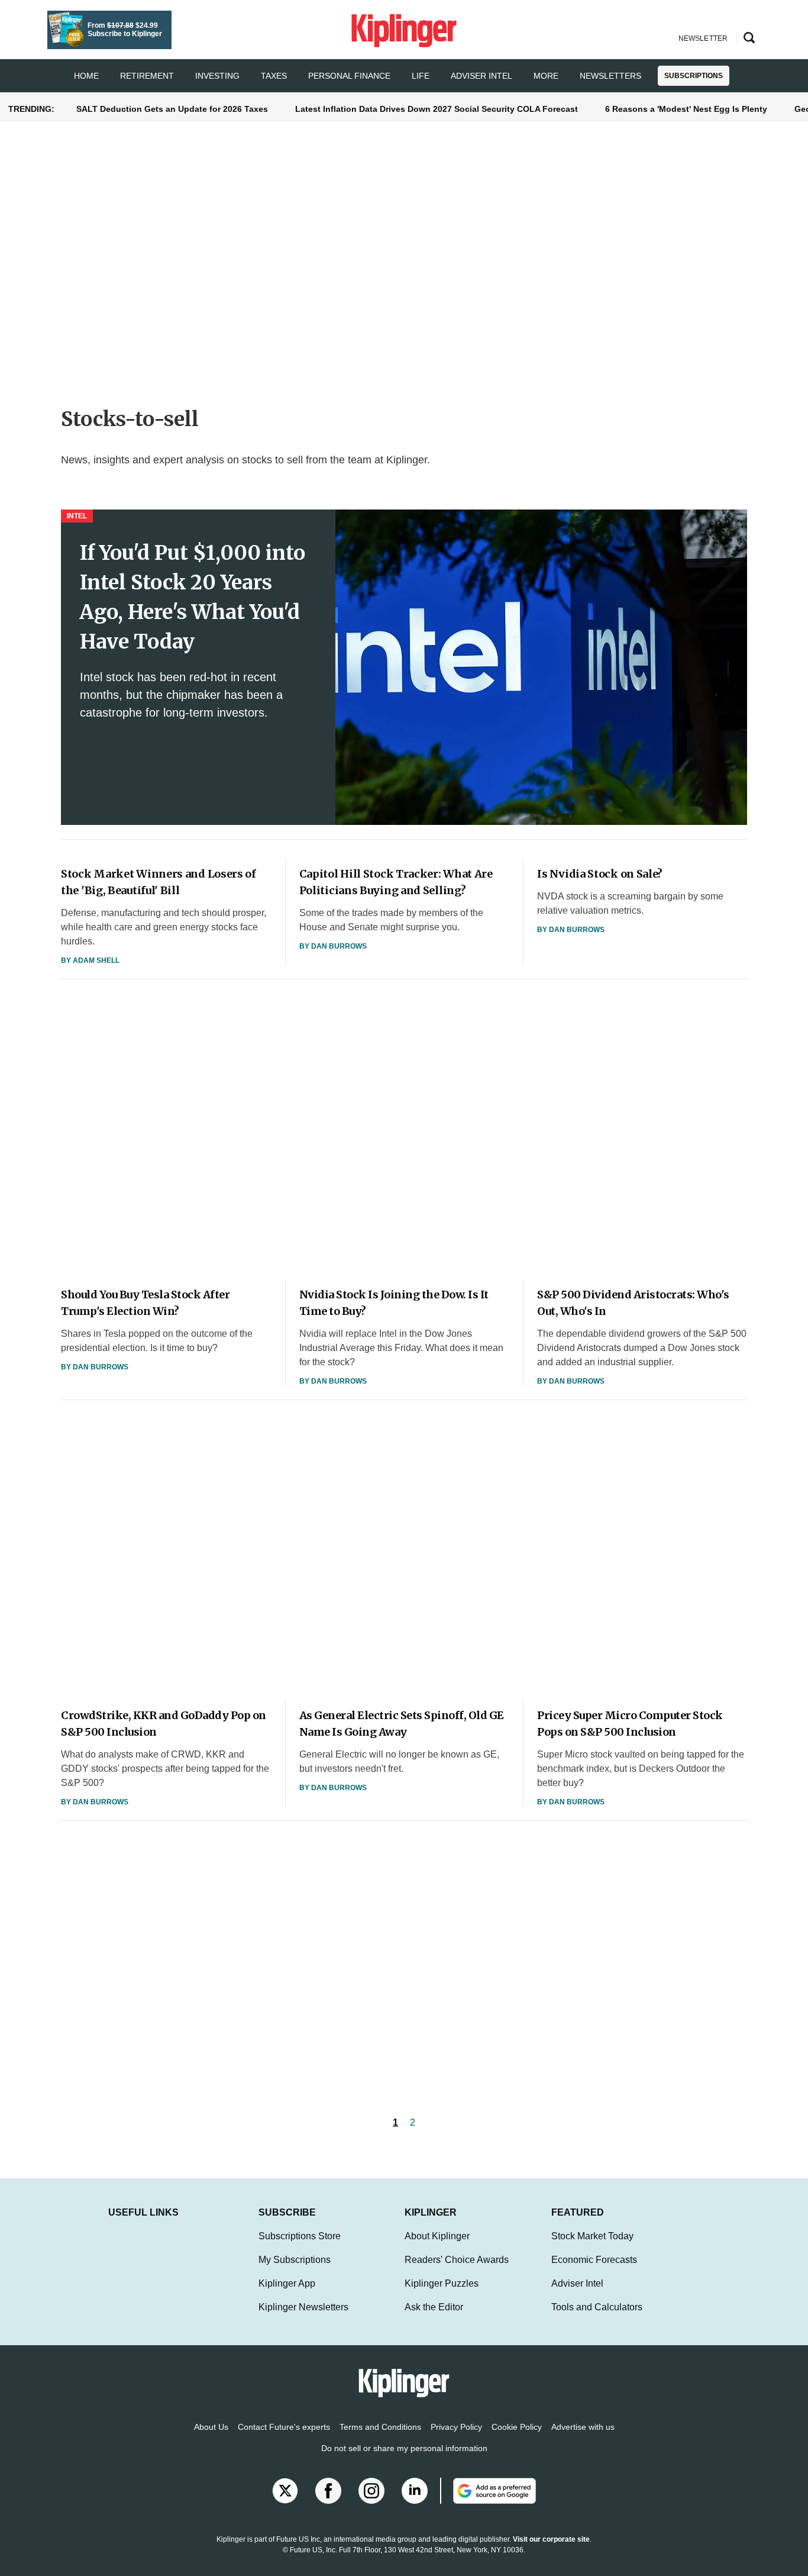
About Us (211, 2427)
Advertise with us (583, 2427)
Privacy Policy (456, 2427)
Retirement (147, 76)
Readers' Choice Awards (457, 2260)
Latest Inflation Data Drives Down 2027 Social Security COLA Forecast (437, 109)
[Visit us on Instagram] (371, 2491)
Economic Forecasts (594, 2260)
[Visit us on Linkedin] (415, 2491)
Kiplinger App (287, 2283)
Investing (217, 76)
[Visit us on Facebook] (328, 2491)
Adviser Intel (481, 76)
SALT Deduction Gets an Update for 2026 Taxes (172, 109)
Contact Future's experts (284, 2427)
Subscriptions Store (300, 2236)
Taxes (274, 76)
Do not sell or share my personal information (404, 2448)
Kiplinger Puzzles (442, 2283)
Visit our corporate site (551, 2539)
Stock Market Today (592, 2236)
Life (421, 76)
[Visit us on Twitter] (285, 2491)
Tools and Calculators (597, 2307)
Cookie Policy (517, 2427)
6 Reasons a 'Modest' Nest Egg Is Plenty (686, 109)
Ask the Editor (434, 2307)
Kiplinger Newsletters (303, 2307)
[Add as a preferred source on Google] (488, 2491)
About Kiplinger (437, 2236)
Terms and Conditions (380, 2427)
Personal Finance (349, 76)
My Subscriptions (295, 2260)
